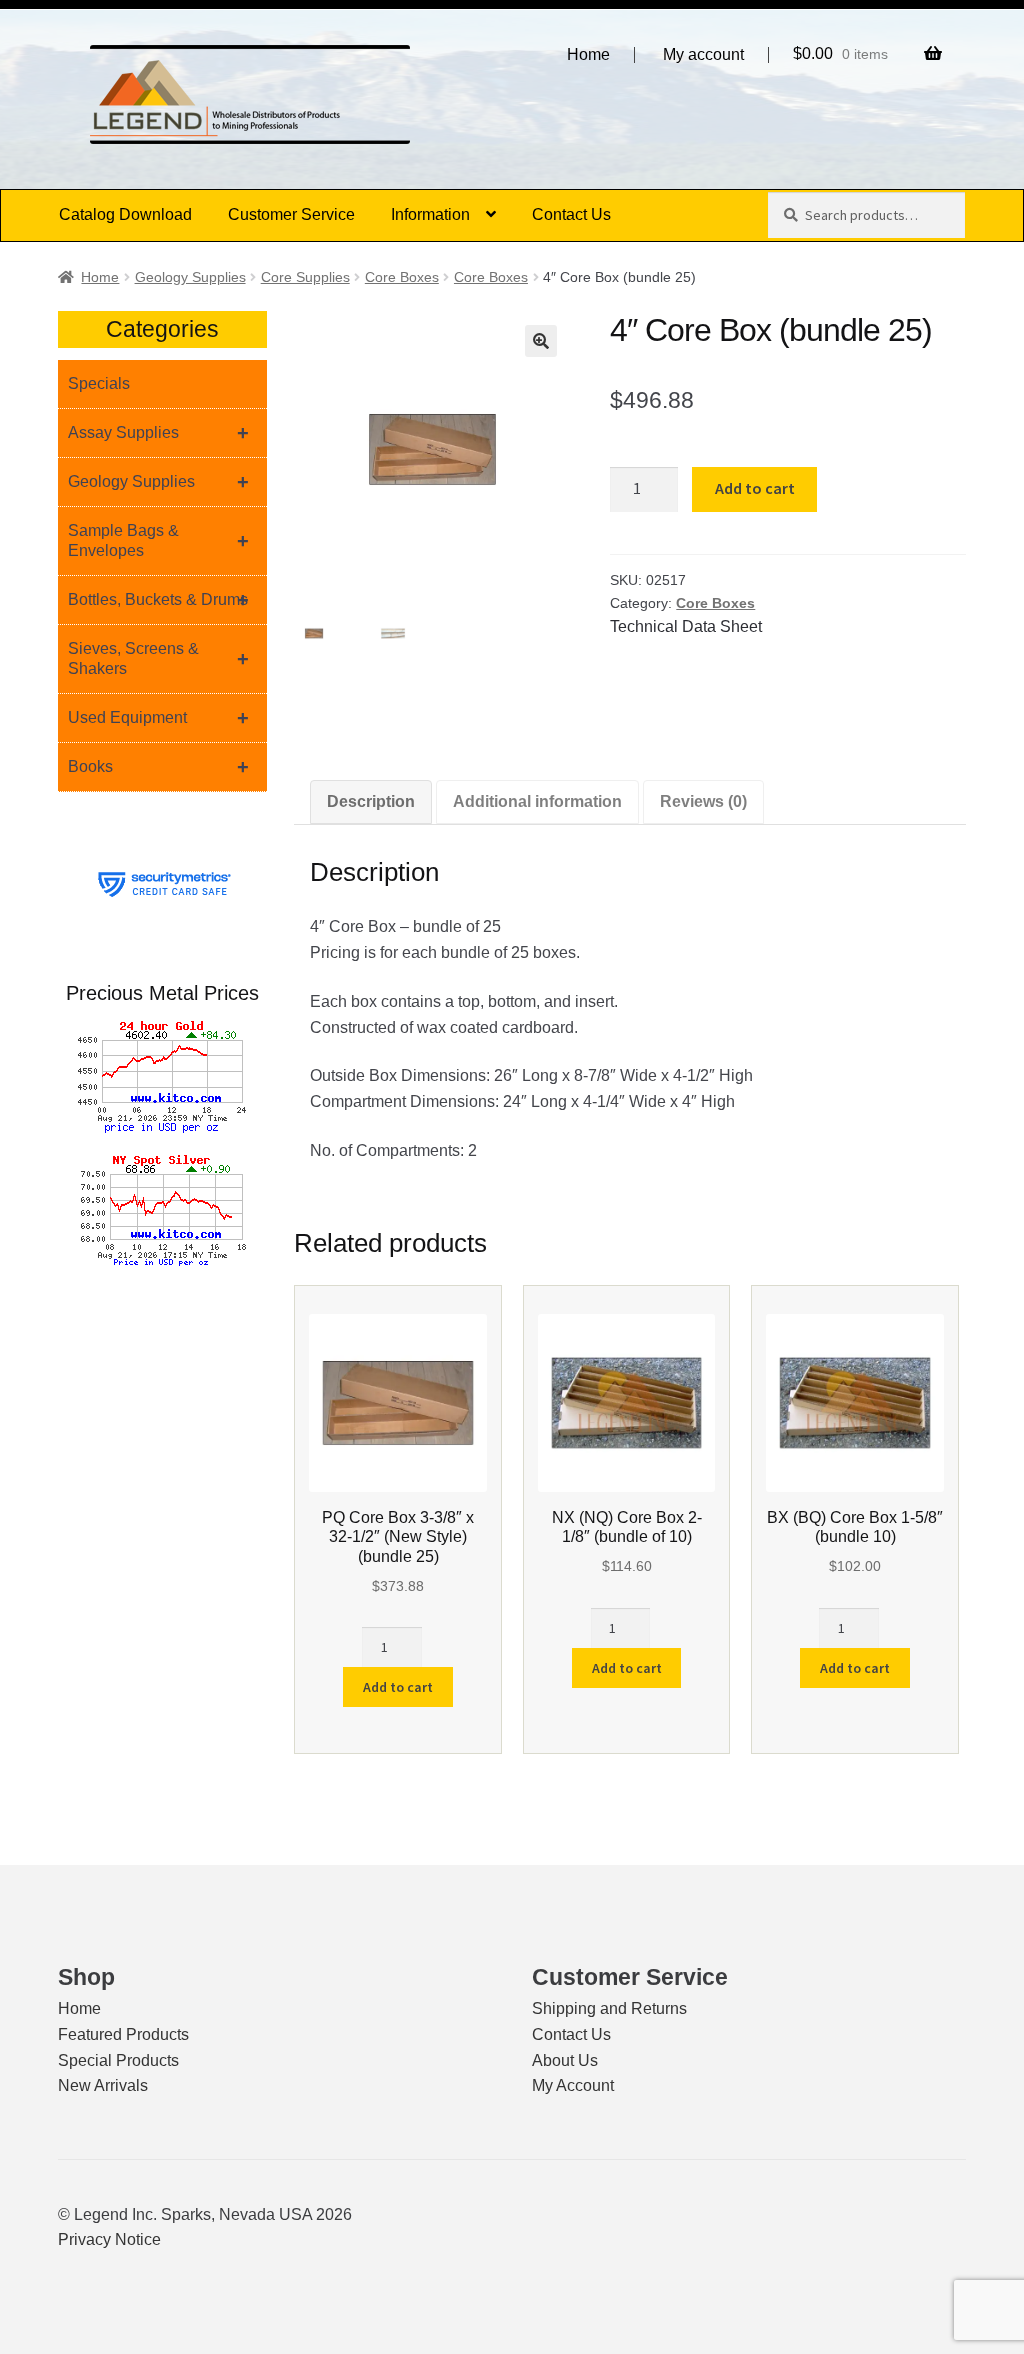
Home (588, 55)
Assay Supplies (158, 433)
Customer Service (291, 214)
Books (158, 767)
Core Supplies (305, 277)
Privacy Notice (109, 2239)
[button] (541, 341)
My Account (573, 2085)
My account (703, 55)
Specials (99, 383)
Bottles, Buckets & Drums (158, 600)
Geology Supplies (190, 277)
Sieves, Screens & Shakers (158, 658)
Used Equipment (158, 718)
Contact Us (571, 214)
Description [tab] (371, 801)
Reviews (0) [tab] (703, 801)
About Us (565, 2060)
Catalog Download (125, 214)
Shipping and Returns (609, 2008)
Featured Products (123, 2034)
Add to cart (755, 488)
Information (430, 214)
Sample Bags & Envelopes (158, 540)
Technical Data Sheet (686, 626)
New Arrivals (103, 2085)
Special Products (118, 2060)
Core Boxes (402, 277)
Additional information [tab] (537, 801)
